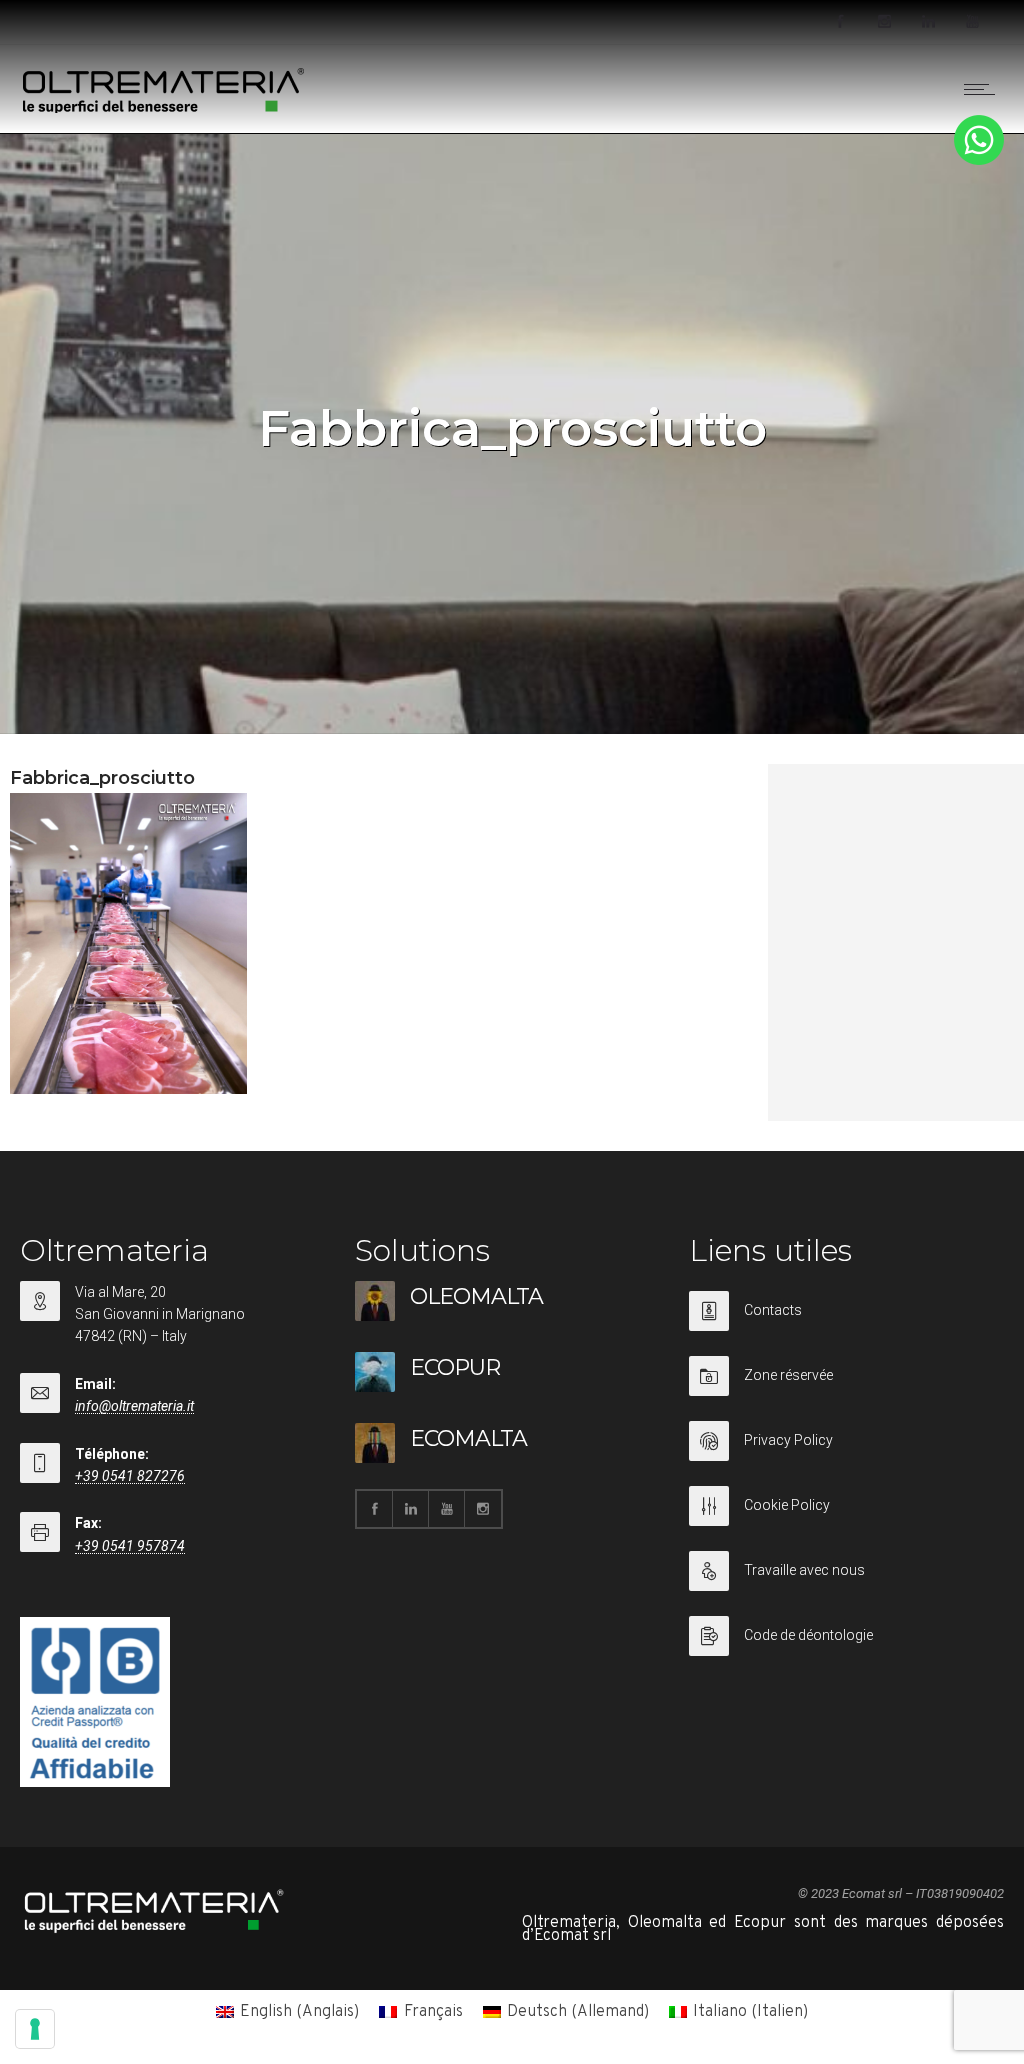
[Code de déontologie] (846, 1636)
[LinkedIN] (928, 22)
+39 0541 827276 (130, 1476)
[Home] (164, 109)
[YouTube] (972, 22)
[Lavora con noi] (846, 1583)
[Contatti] (846, 1323)
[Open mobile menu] (984, 89)
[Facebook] (840, 22)
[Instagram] (884, 22)
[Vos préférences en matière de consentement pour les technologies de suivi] (35, 2029)
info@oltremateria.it (134, 1406)
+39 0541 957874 (130, 1546)
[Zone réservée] (846, 1388)
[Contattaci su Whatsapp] (979, 161)
